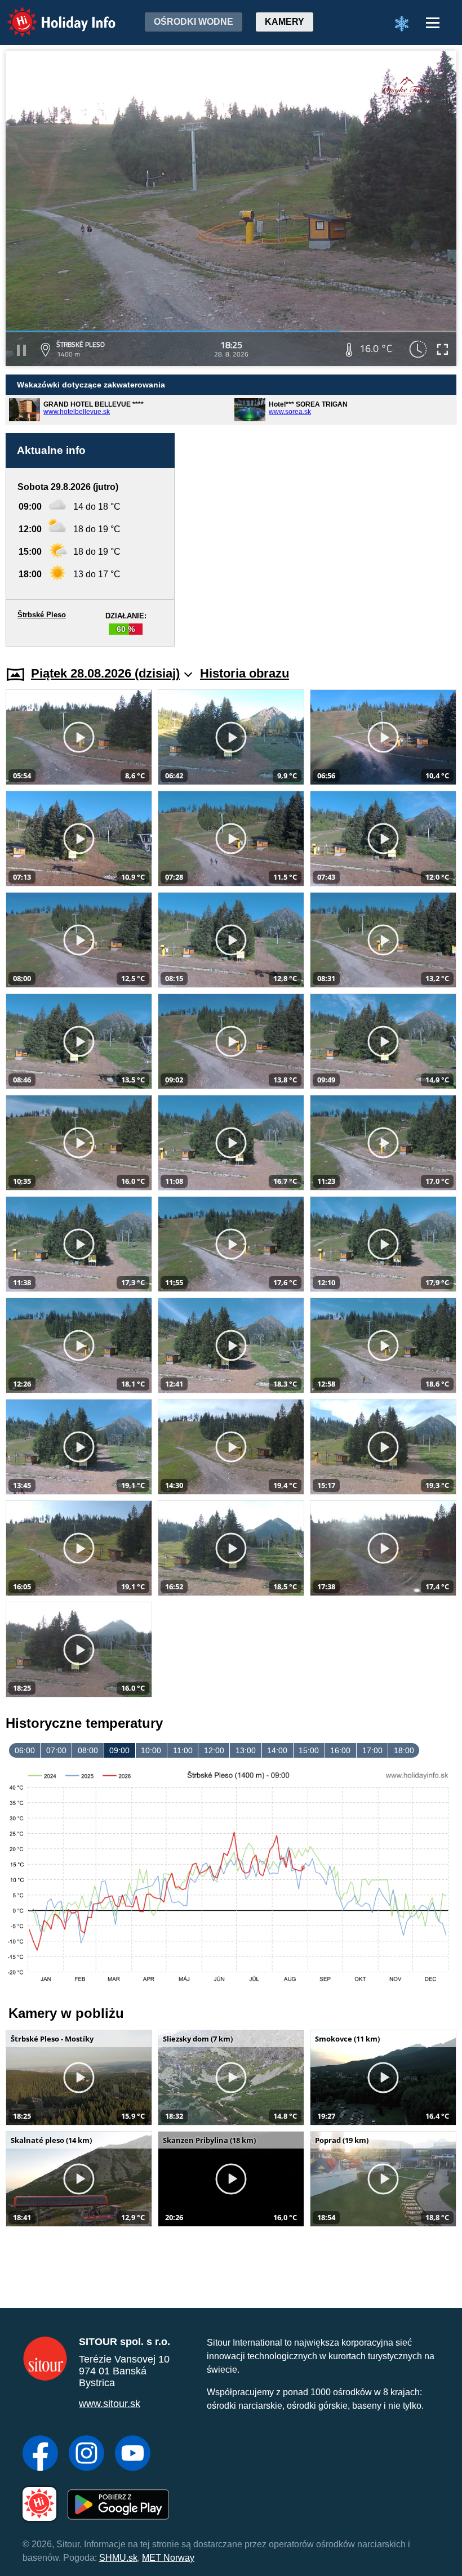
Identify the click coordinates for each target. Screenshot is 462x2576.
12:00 (214, 1750)
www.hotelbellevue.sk (77, 412)
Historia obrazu (245, 673)
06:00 (25, 1750)
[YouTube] (133, 2454)
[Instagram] (86, 2454)
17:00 (372, 1750)
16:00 (340, 1750)
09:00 (119, 1750)
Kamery (285, 22)
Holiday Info (51, 14)
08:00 (88, 1750)
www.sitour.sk (110, 2404)
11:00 (183, 1750)
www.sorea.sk (290, 412)
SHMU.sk (118, 2558)
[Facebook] (40, 2454)
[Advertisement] (321, 540)
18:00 (404, 1750)
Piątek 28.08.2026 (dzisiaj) (105, 673)
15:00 (309, 1750)
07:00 (56, 1750)
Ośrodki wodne (194, 22)
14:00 (277, 1750)
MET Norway (168, 2558)
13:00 (246, 1750)
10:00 (151, 1750)
